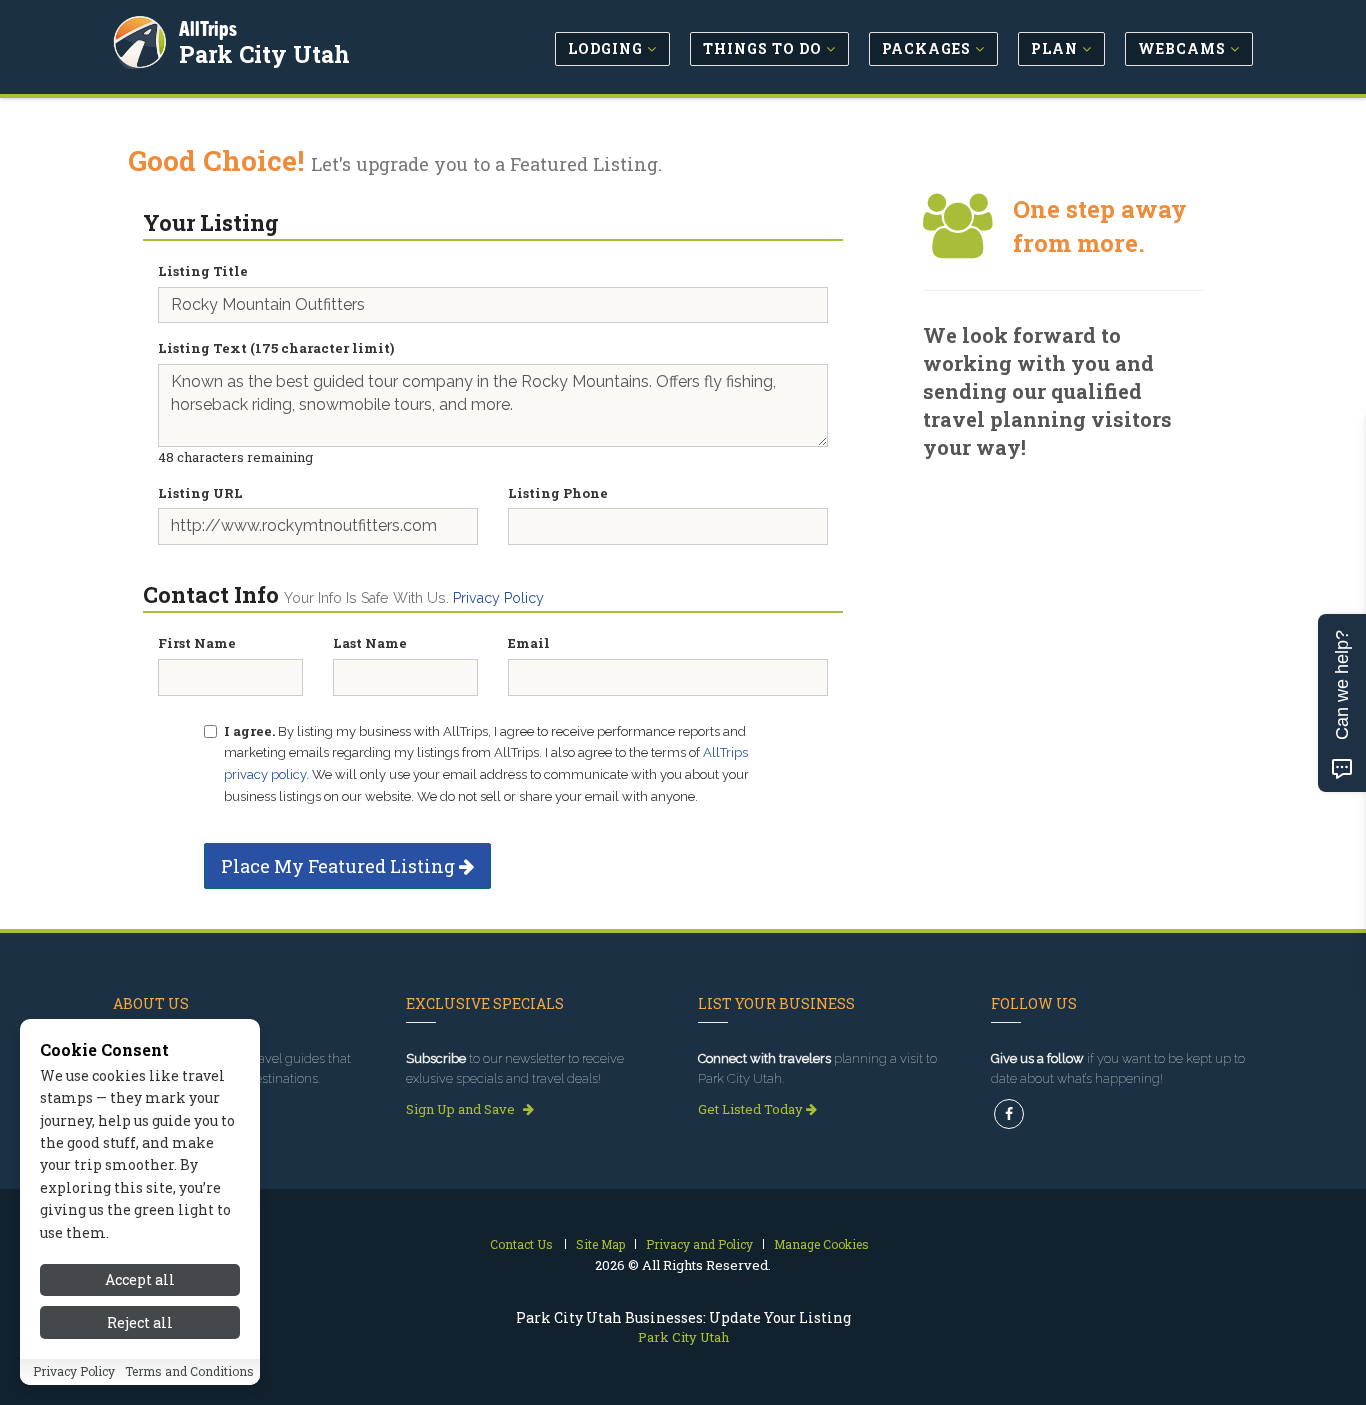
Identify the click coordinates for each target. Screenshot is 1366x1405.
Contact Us (521, 1244)
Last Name (370, 643)
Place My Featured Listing (340, 866)
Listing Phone (558, 493)
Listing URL (200, 493)
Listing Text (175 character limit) (276, 348)
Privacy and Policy (699, 1244)
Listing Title (203, 271)
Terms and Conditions (189, 1372)
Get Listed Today (752, 1109)
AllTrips (208, 28)
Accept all (140, 1279)
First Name (197, 643)
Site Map (600, 1244)
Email (529, 643)
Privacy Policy (498, 598)
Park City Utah (264, 54)
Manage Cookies (821, 1244)
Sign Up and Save (462, 1109)
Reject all (140, 1322)
